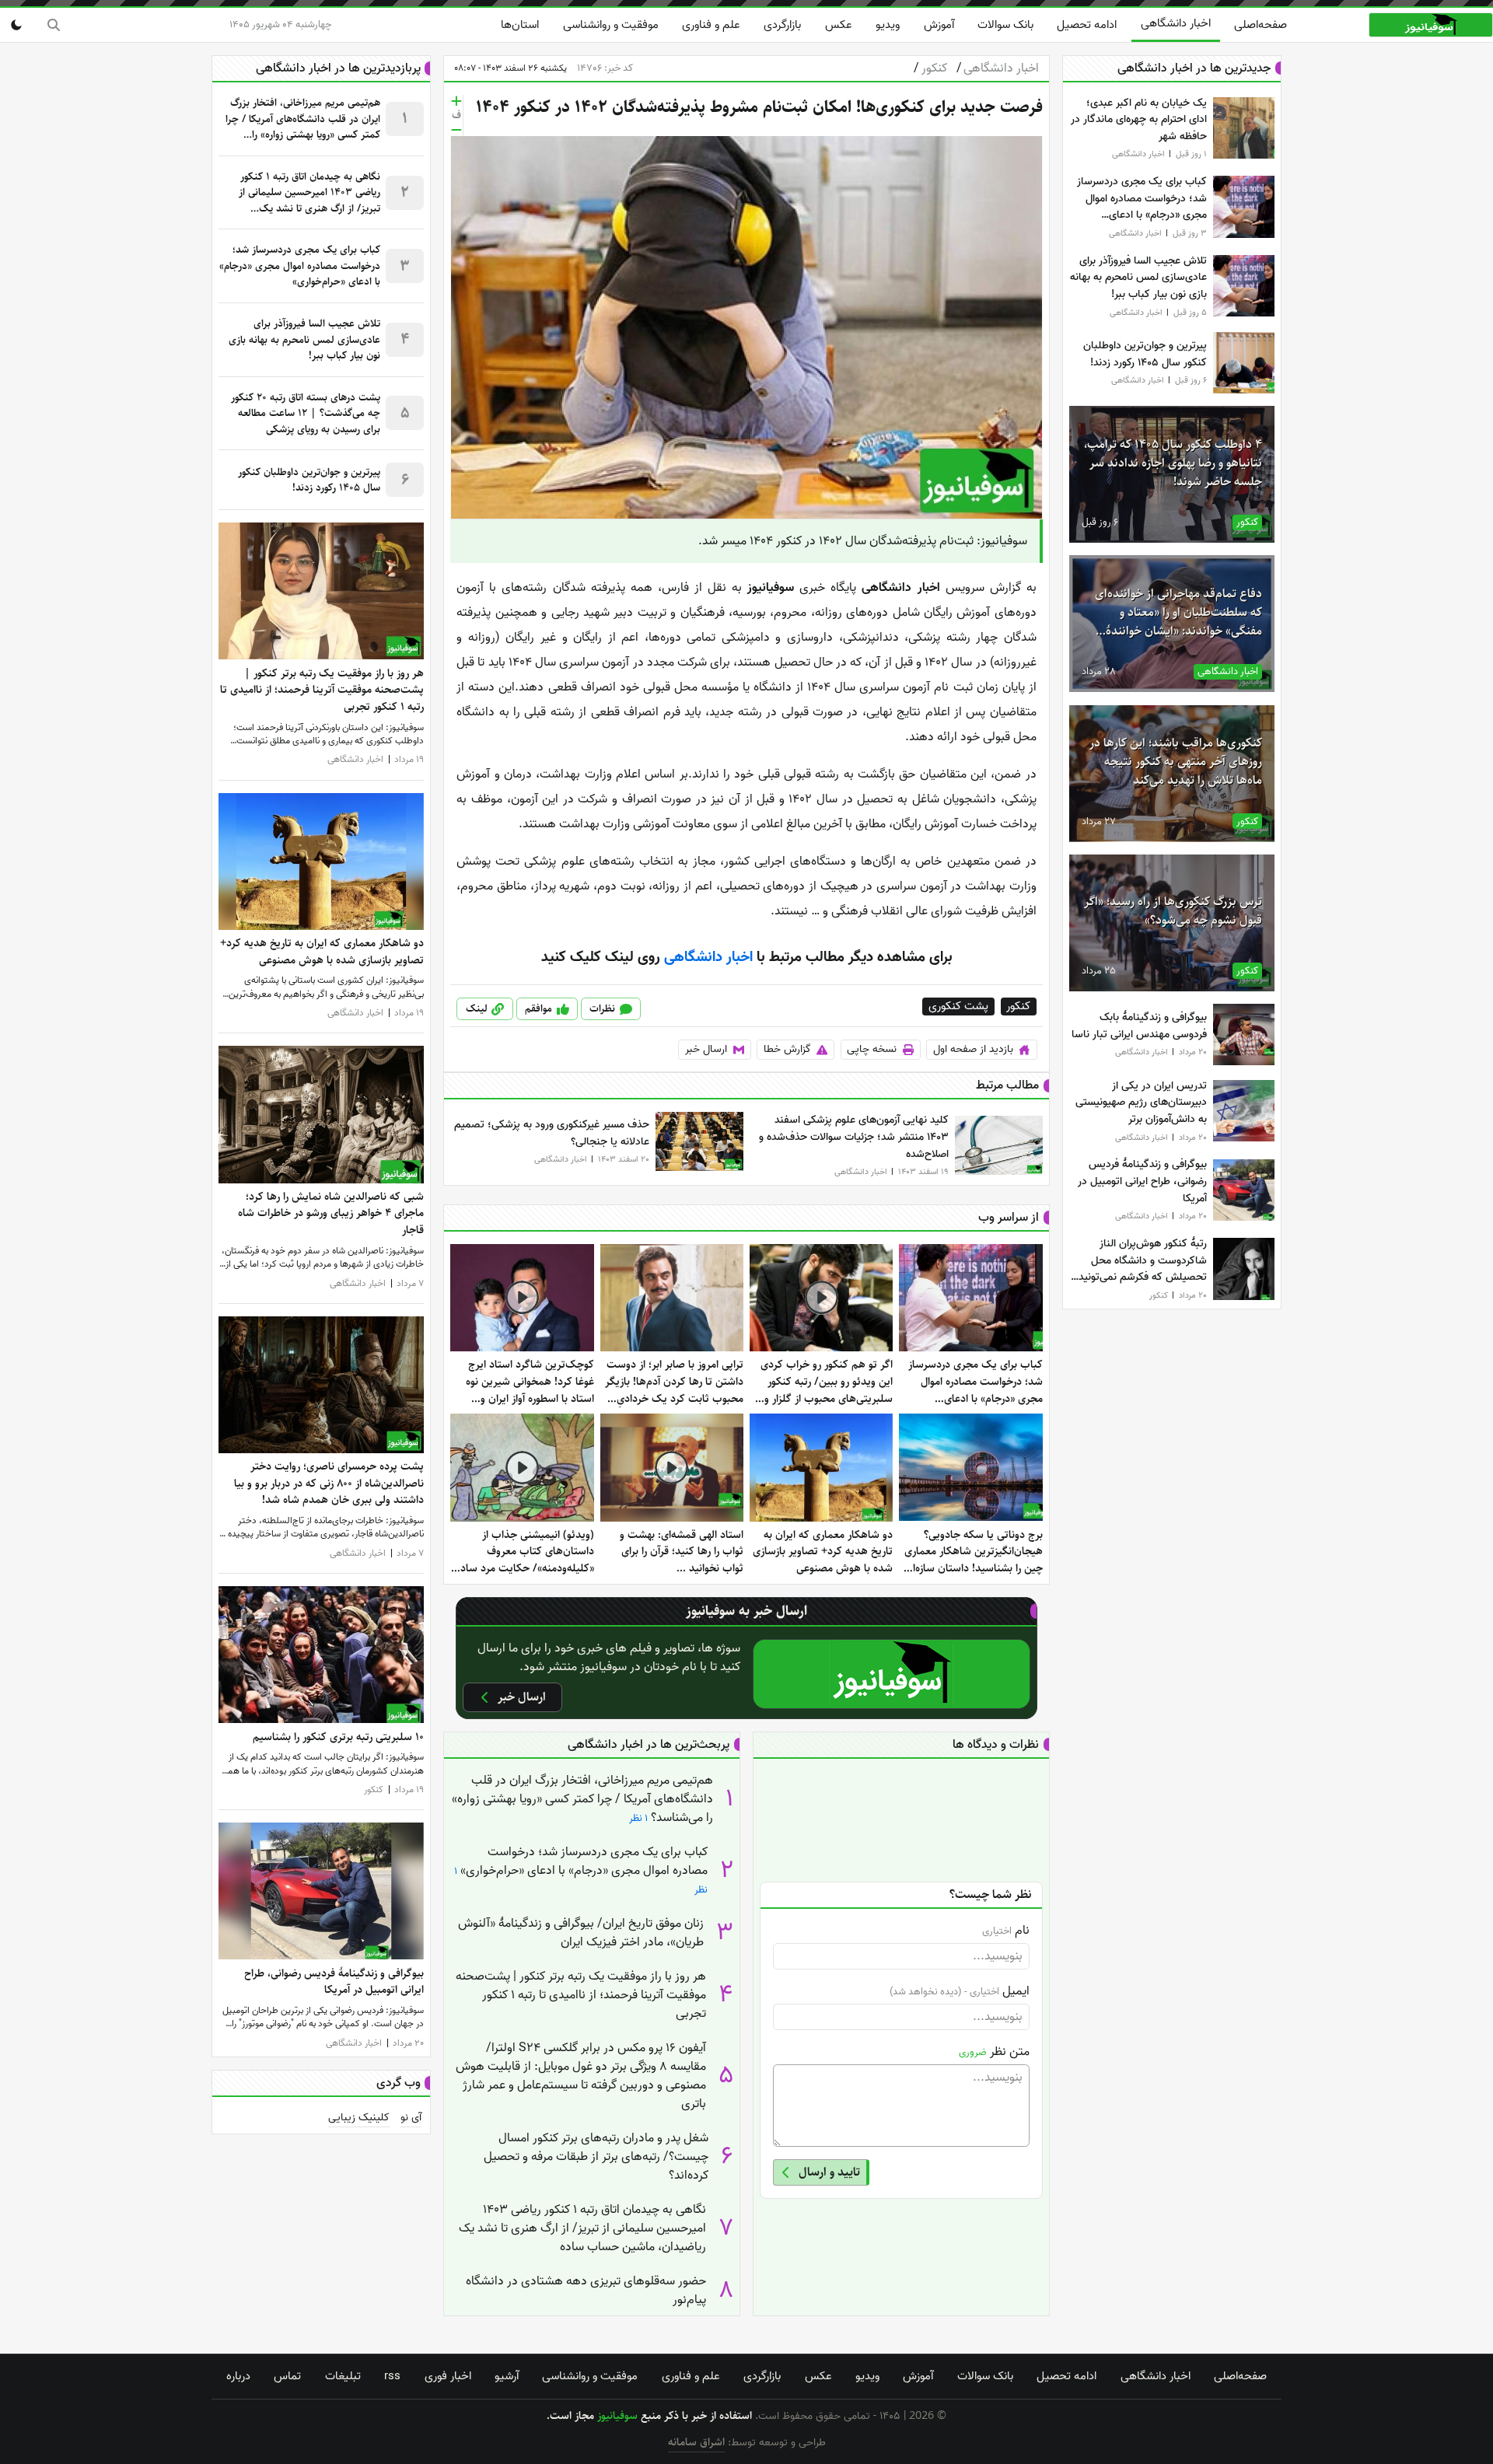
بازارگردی (782, 25)
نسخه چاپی (872, 1049)
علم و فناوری (711, 25)
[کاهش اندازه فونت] (456, 130)
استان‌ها (520, 25)
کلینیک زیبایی (359, 2118)
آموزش (939, 25)
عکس (839, 25)
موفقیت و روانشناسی (611, 25)
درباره (238, 2376)
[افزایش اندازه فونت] (456, 101)
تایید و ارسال (829, 2172)
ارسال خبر (706, 1049)
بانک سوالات (1005, 25)
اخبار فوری (448, 2376)
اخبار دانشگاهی (1176, 23)
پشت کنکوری (958, 1007)
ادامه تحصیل (1087, 25)
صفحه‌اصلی (1260, 25)
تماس (287, 2376)
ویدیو (888, 25)
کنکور (930, 68)
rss (392, 2376)
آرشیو (507, 2376)
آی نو (411, 2118)
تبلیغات (343, 2376)
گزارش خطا (787, 1049)
